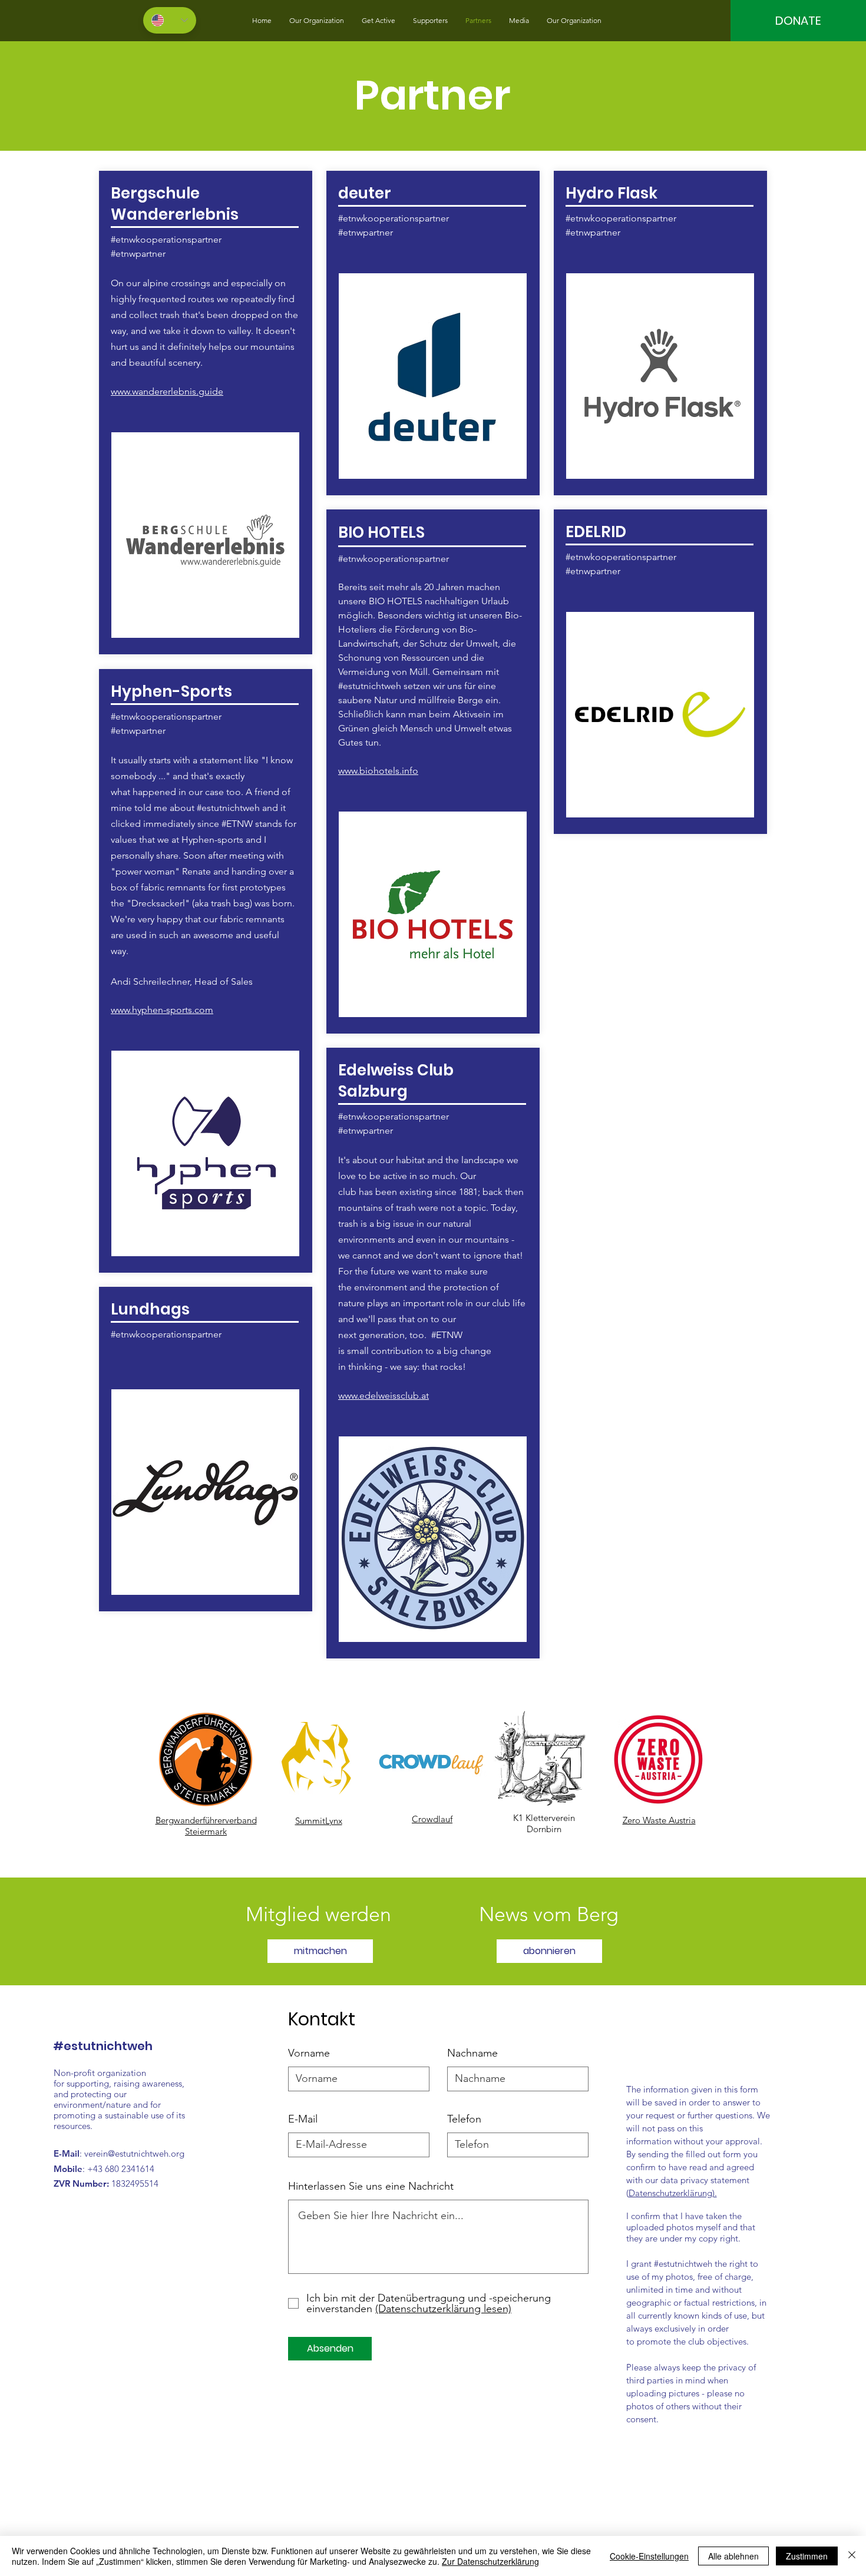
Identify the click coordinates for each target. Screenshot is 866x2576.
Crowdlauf (432, 1819)
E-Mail (303, 2119)
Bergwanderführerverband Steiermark (206, 1826)
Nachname (472, 2053)
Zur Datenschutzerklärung (490, 2561)
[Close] (852, 2556)
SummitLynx (319, 1821)
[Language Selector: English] (170, 20)
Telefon (464, 2119)
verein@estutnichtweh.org (134, 2153)
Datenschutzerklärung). (673, 2193)
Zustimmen (807, 2556)
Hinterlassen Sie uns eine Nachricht (371, 2186)
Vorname (309, 2053)
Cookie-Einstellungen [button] (649, 2556)
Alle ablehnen (733, 2556)
